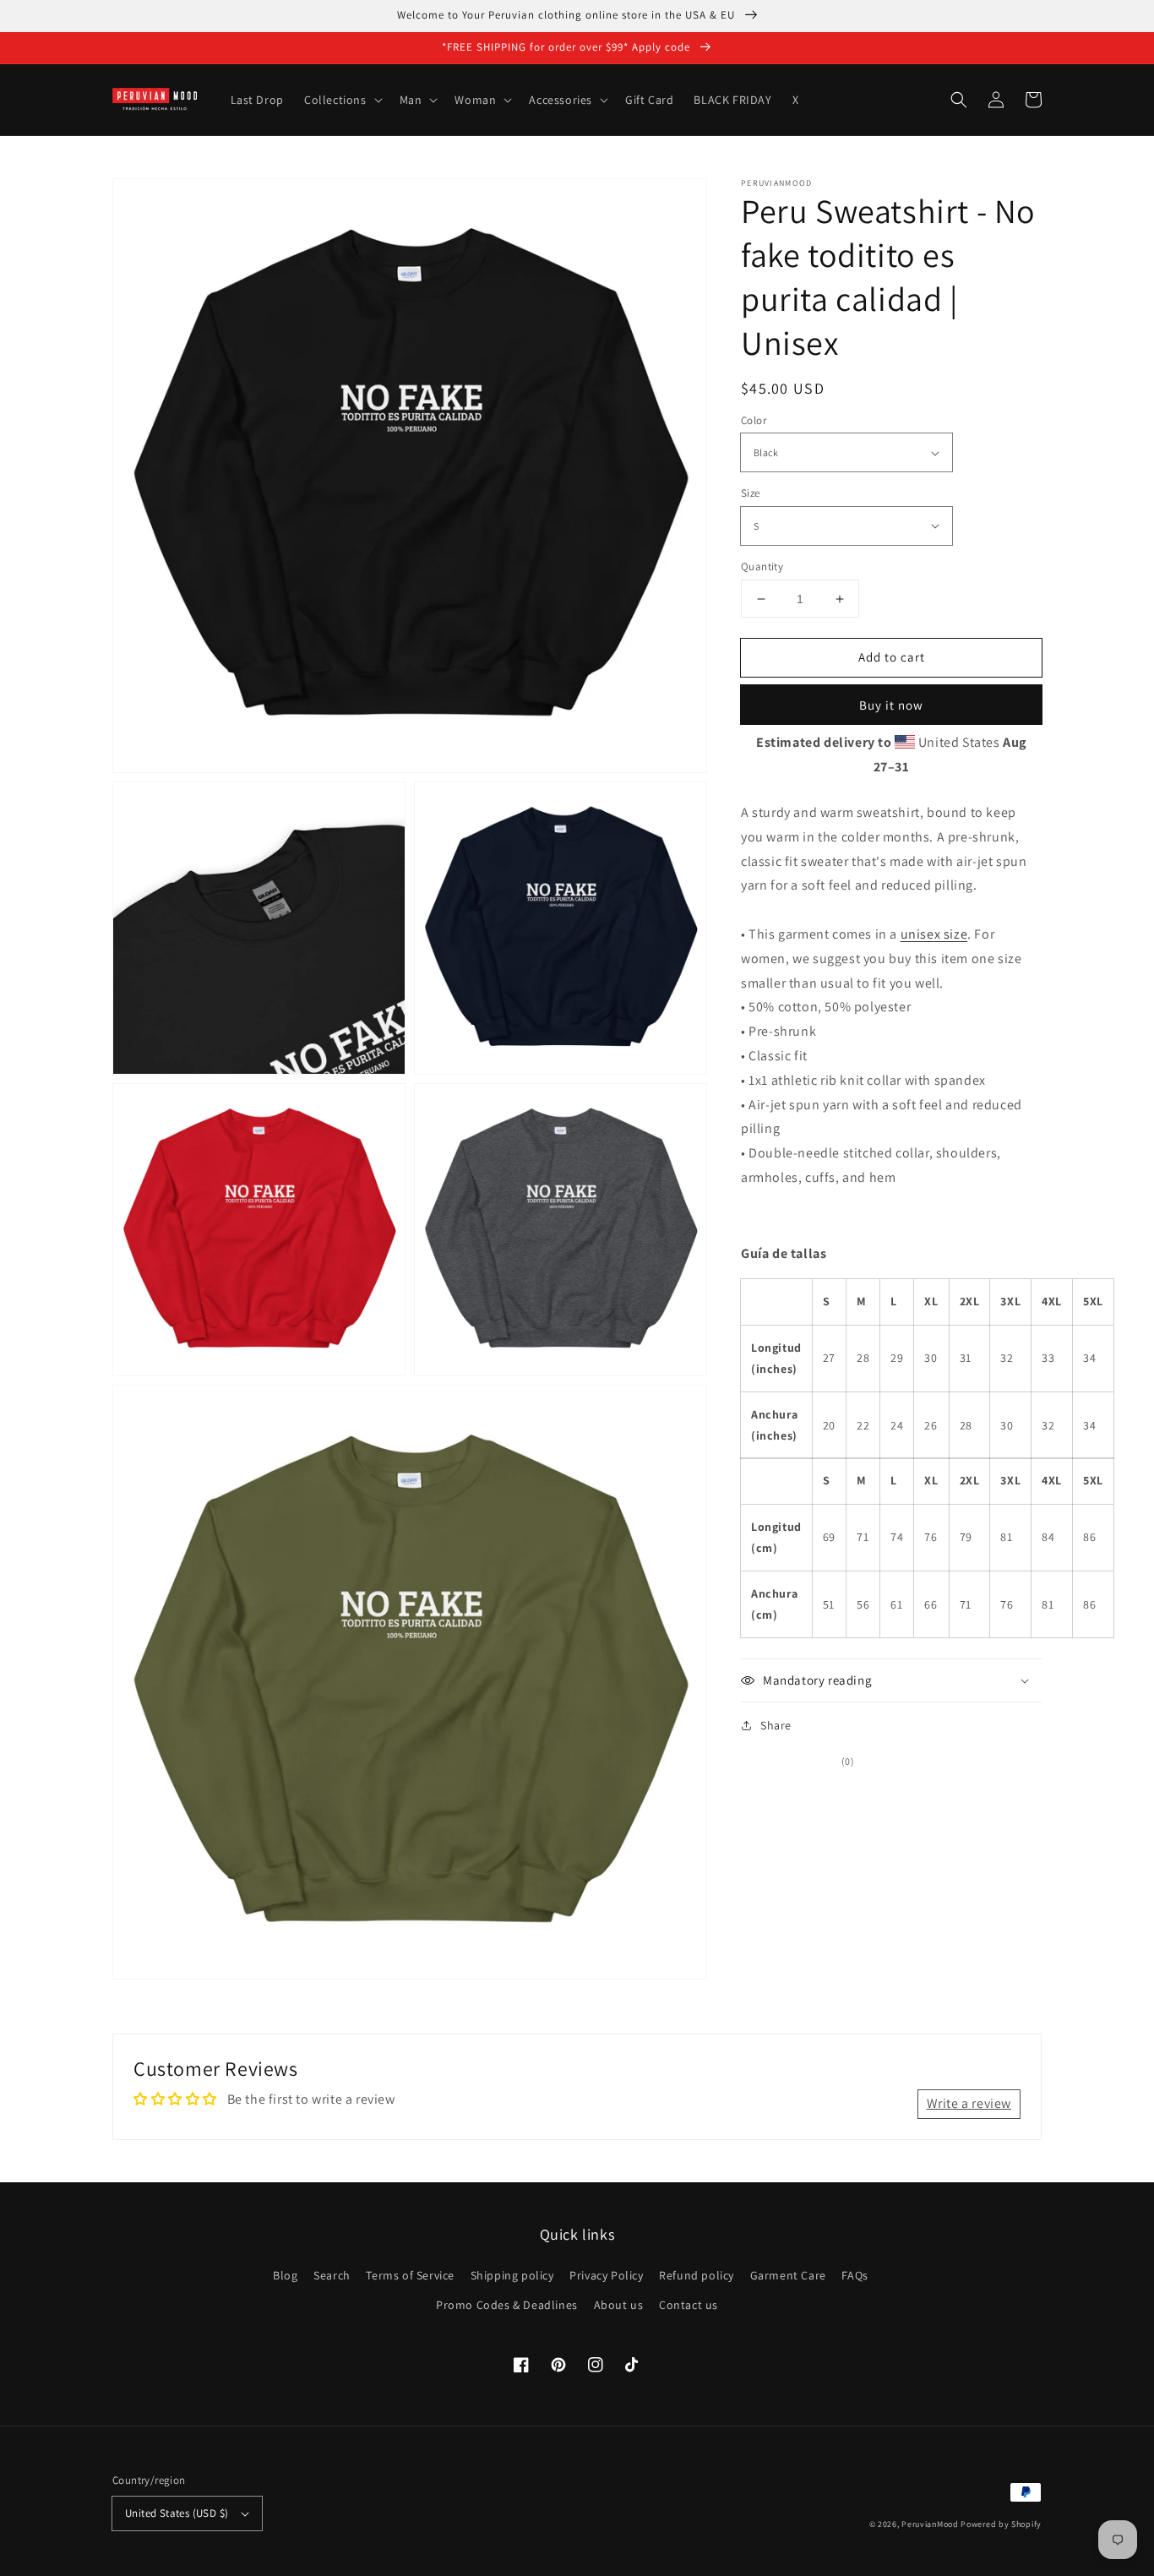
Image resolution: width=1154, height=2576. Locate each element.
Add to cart (892, 657)
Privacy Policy (606, 2275)
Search (332, 2275)
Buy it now (891, 705)
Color (754, 420)
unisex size (934, 934)
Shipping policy (512, 2275)
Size (751, 493)
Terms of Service (410, 2275)
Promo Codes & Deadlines (507, 2305)
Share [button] (776, 1725)
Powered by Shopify (1001, 2524)
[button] (959, 100)
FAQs (855, 2275)
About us (619, 2305)
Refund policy (697, 2275)
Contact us (689, 2305)
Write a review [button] (969, 2103)
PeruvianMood (930, 2524)
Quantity (762, 566)
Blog (285, 2275)
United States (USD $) (177, 2513)
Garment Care (788, 2275)
